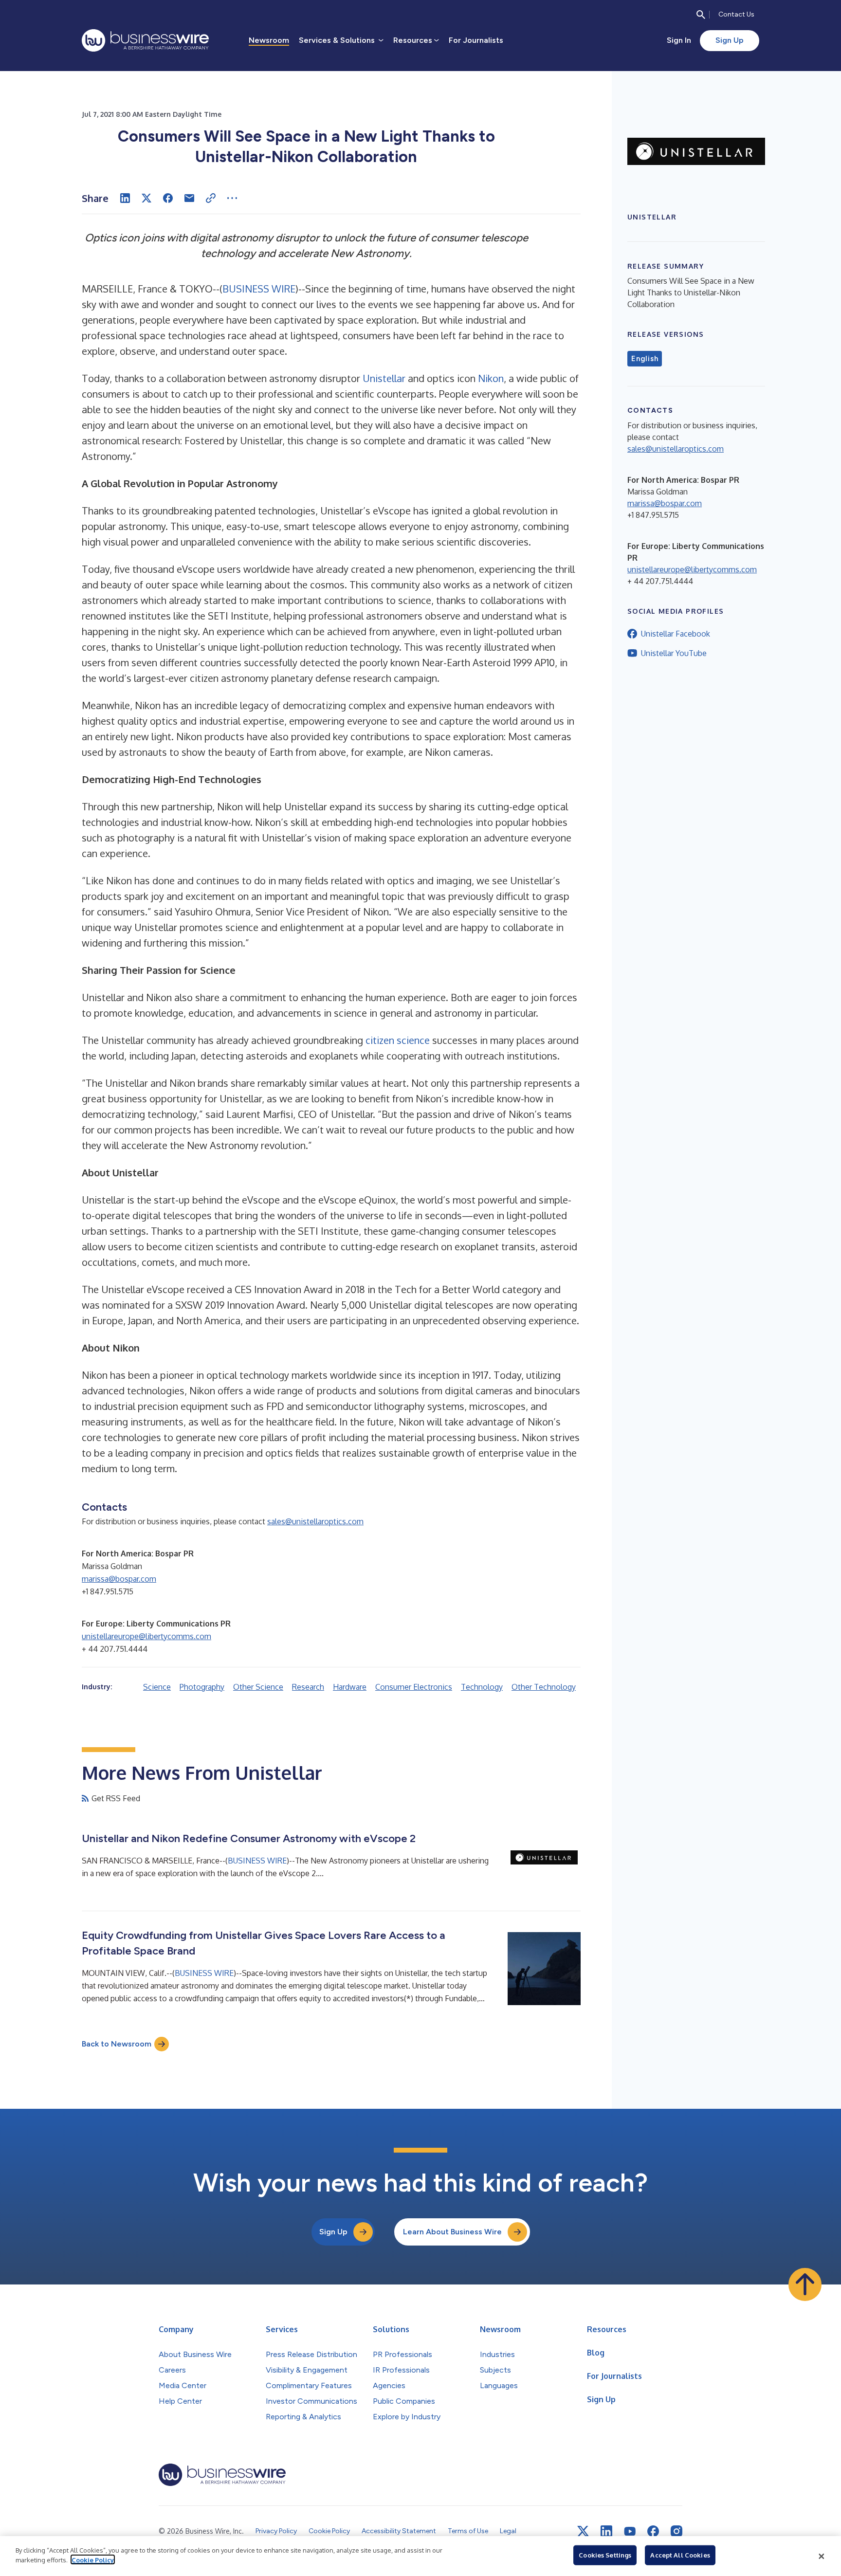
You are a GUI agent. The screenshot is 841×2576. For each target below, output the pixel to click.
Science (157, 1687)
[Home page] (145, 40)
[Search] (701, 15)
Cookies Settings (605, 2555)
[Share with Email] (189, 198)
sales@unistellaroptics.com (315, 1521)
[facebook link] (653, 2531)
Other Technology (544, 1687)
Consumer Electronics (414, 1687)
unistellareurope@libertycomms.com (146, 1636)
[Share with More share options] (232, 198)
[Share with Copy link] (211, 198)
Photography (202, 1687)
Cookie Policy (93, 2559)
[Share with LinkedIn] (125, 198)
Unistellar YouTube (674, 653)
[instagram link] (676, 2531)
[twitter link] (583, 2531)
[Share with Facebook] (168, 198)
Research (308, 1687)
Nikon (491, 378)
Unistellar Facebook (676, 634)
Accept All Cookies (680, 2555)
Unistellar (384, 378)
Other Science (258, 1687)
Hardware (350, 1687)
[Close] (822, 2556)
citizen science (398, 1040)
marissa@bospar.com (119, 1579)
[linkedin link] (606, 2531)
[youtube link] (630, 2531)
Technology (482, 1687)
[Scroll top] (805, 2284)
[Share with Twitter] (146, 198)
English (645, 359)
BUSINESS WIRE (259, 289)
